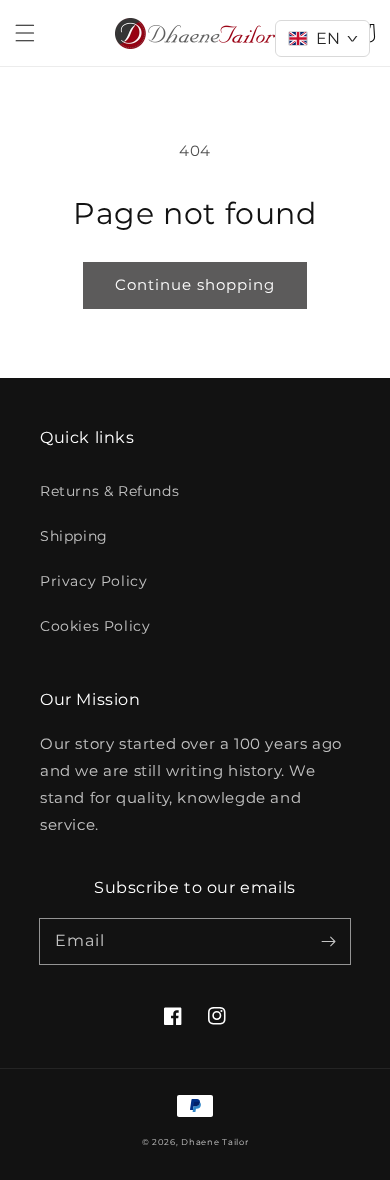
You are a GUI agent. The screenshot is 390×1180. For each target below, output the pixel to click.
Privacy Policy (93, 581)
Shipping (74, 536)
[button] (25, 33)
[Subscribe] (328, 941)
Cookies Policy (95, 626)
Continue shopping (195, 284)
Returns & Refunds (109, 491)
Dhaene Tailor (214, 1142)
